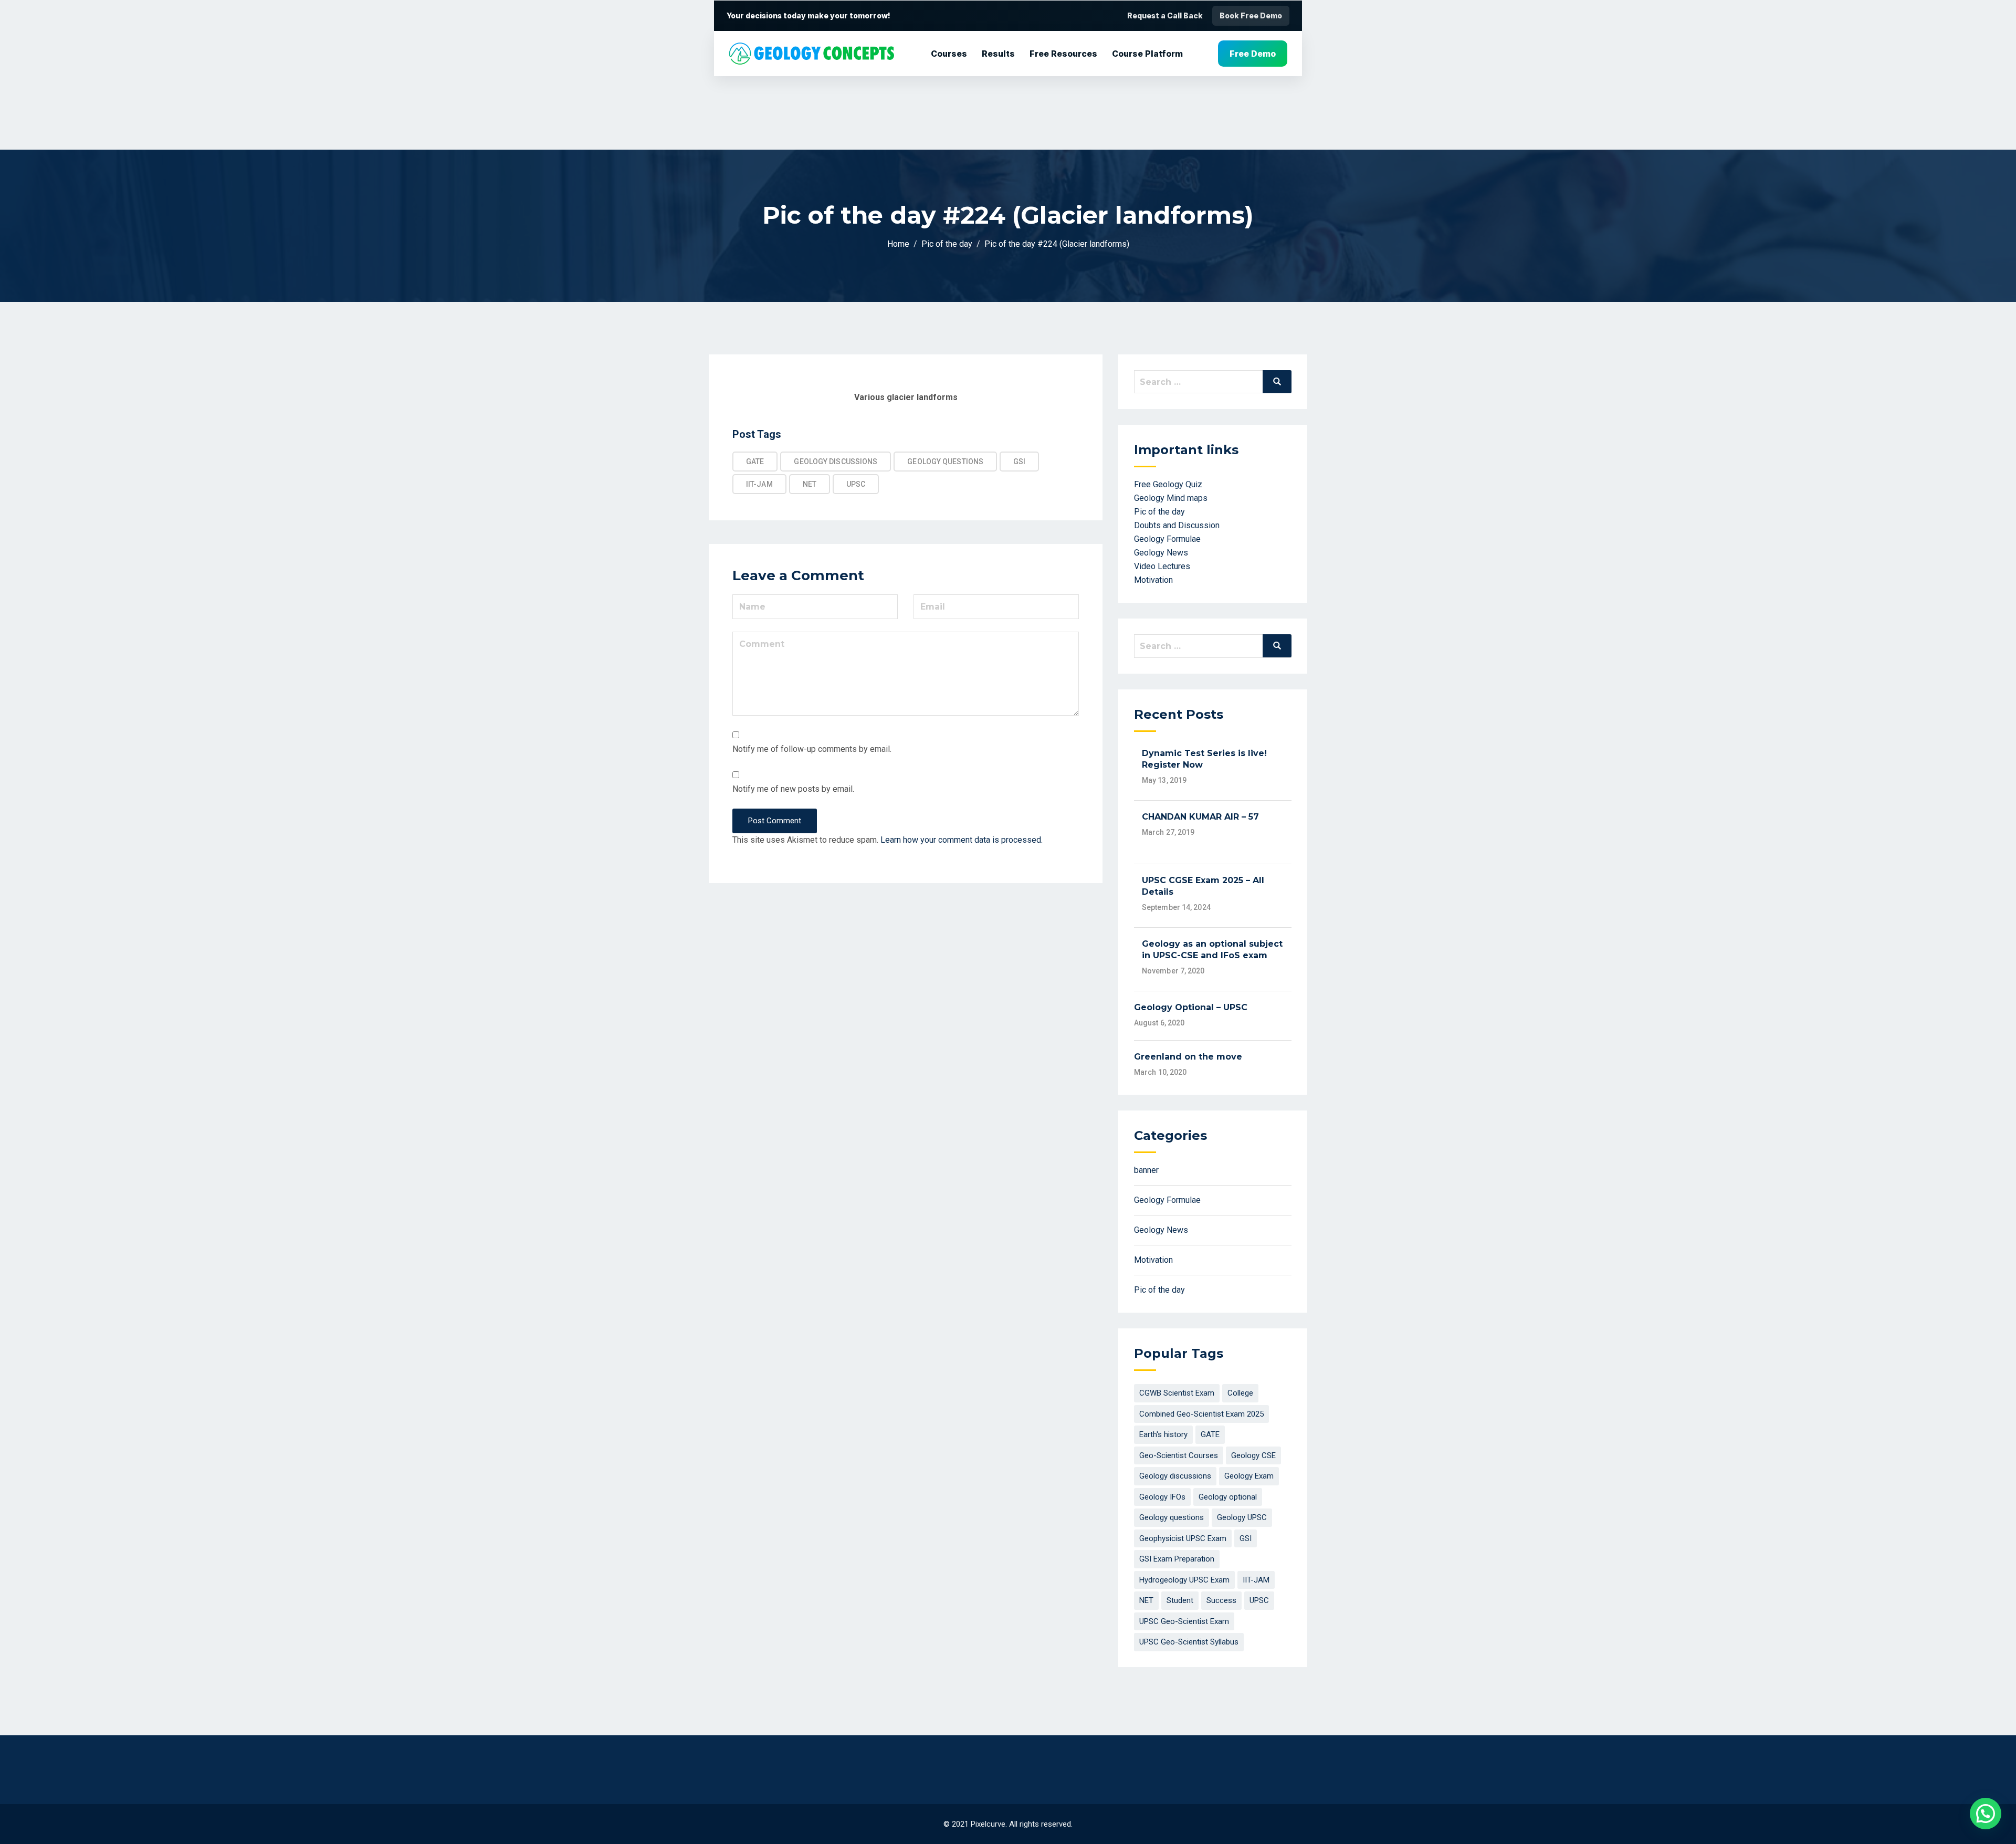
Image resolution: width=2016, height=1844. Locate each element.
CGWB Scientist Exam (1177, 1393)
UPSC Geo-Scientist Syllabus (1189, 1642)
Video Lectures (1162, 566)
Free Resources (1063, 54)
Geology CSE (1253, 1455)
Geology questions (945, 462)
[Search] (1277, 382)
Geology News (1161, 553)
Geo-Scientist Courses (1179, 1455)
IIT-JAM (759, 484)
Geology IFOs (1162, 1497)
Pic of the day (1159, 512)
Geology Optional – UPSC (1191, 1007)
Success (1221, 1600)
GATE (755, 462)
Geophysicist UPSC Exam (1183, 1538)
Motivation (1153, 580)
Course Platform (1147, 54)
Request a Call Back (1165, 15)
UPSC (856, 484)
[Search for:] (1213, 382)
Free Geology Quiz (1168, 484)
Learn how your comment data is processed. (962, 840)
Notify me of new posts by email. (793, 789)
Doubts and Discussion (1177, 525)
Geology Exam (1249, 1476)
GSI (1019, 462)
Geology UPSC (1242, 1517)
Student (1180, 1600)
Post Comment (775, 821)
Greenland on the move (1188, 1057)
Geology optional (1228, 1497)
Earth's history (1163, 1434)
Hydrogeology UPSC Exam (1184, 1580)
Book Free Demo (1251, 15)
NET (810, 484)
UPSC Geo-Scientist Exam (1184, 1621)
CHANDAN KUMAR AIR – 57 (1200, 817)
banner (1146, 1170)
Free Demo (1253, 54)
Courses (949, 54)
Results (998, 54)
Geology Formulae (1167, 539)
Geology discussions (836, 462)
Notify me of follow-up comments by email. (812, 749)
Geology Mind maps (1171, 498)
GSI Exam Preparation (1177, 1559)
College (1240, 1393)
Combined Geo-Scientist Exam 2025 (1201, 1414)
